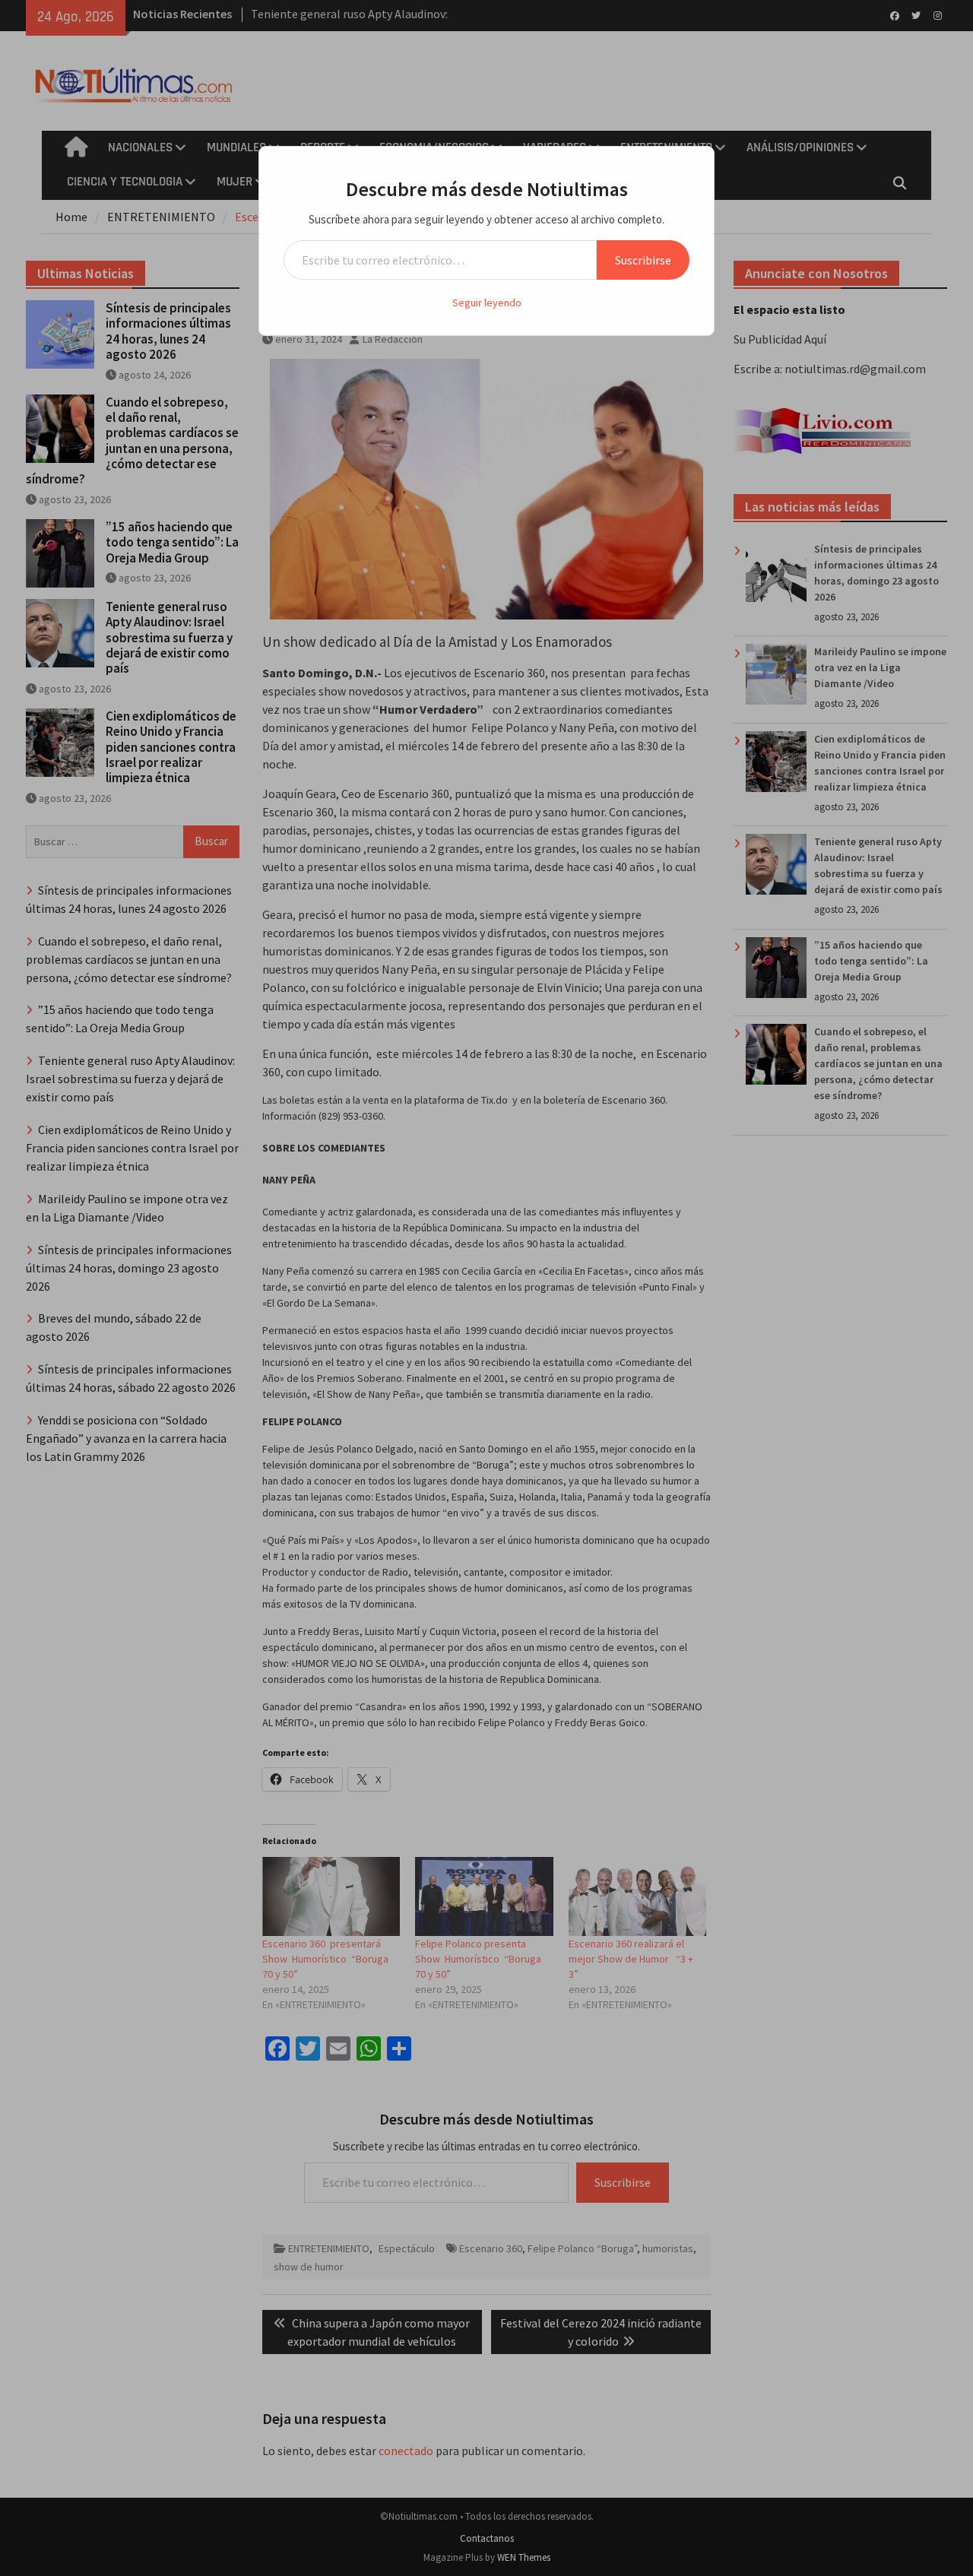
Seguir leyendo (487, 303)
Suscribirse (643, 260)
